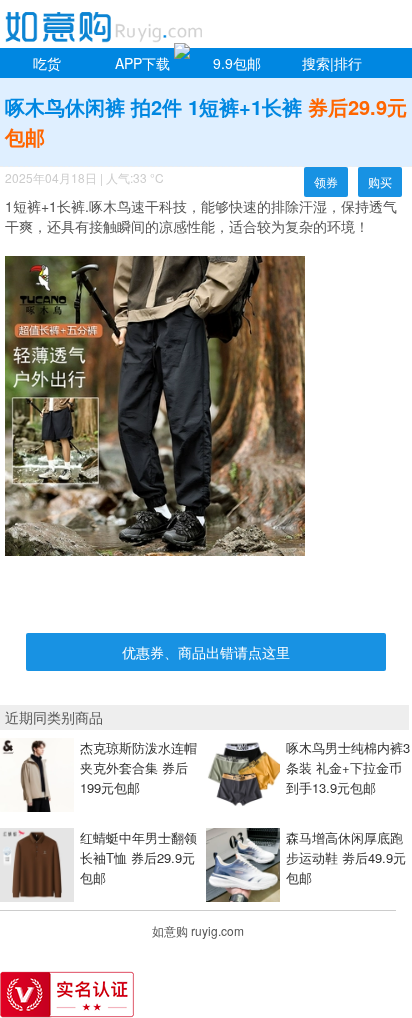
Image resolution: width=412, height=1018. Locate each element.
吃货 (47, 63)
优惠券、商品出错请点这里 (206, 652)
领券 (326, 181)
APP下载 (142, 63)
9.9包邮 (237, 63)
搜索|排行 (332, 63)
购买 (380, 181)
